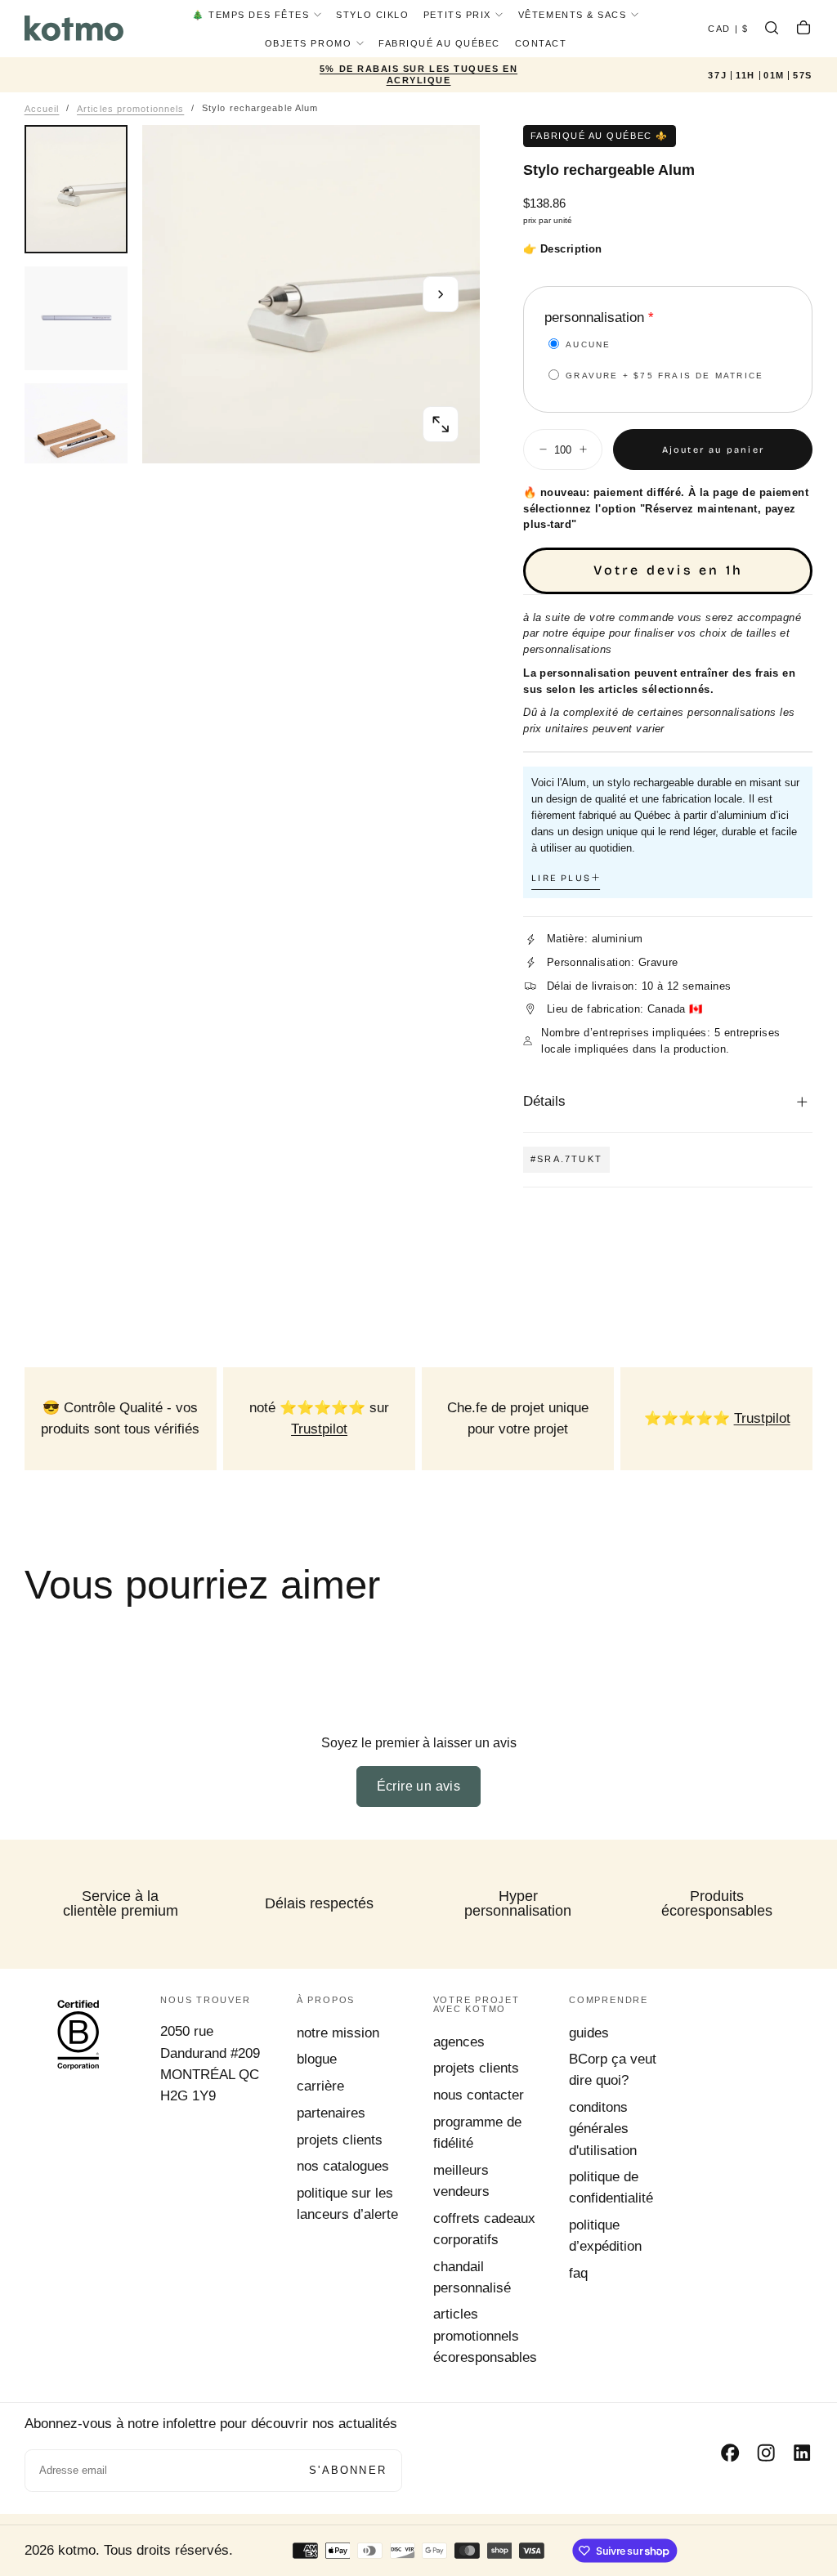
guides (589, 2033)
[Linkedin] (802, 2453)
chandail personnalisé (472, 2277)
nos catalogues (343, 2166)
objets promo (308, 43)
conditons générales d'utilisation (603, 2129)
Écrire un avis (419, 1786)
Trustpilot (319, 1429)
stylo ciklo (372, 15)
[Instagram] (766, 2453)
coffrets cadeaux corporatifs (484, 2229)
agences (459, 2042)
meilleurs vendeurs (461, 2181)
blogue (317, 2059)
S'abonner (348, 2470)
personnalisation (594, 318)
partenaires (331, 2113)
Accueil (42, 108)
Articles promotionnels (130, 108)
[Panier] (803, 30)
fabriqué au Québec (439, 43)
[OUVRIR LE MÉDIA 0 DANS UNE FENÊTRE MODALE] (441, 424)
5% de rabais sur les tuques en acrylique (418, 74)
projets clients (340, 2140)
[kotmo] (78, 2034)
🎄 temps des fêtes (251, 15)
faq (578, 2273)
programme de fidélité (477, 2133)
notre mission (338, 2033)
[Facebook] (730, 2453)
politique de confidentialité (611, 2187)
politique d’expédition (605, 2236)
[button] (728, 30)
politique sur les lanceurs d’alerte (347, 2204)
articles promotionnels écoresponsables (485, 2335)
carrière (320, 2086)
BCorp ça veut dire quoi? (613, 2070)
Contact (541, 43)
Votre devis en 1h (668, 570)
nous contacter (479, 2095)
